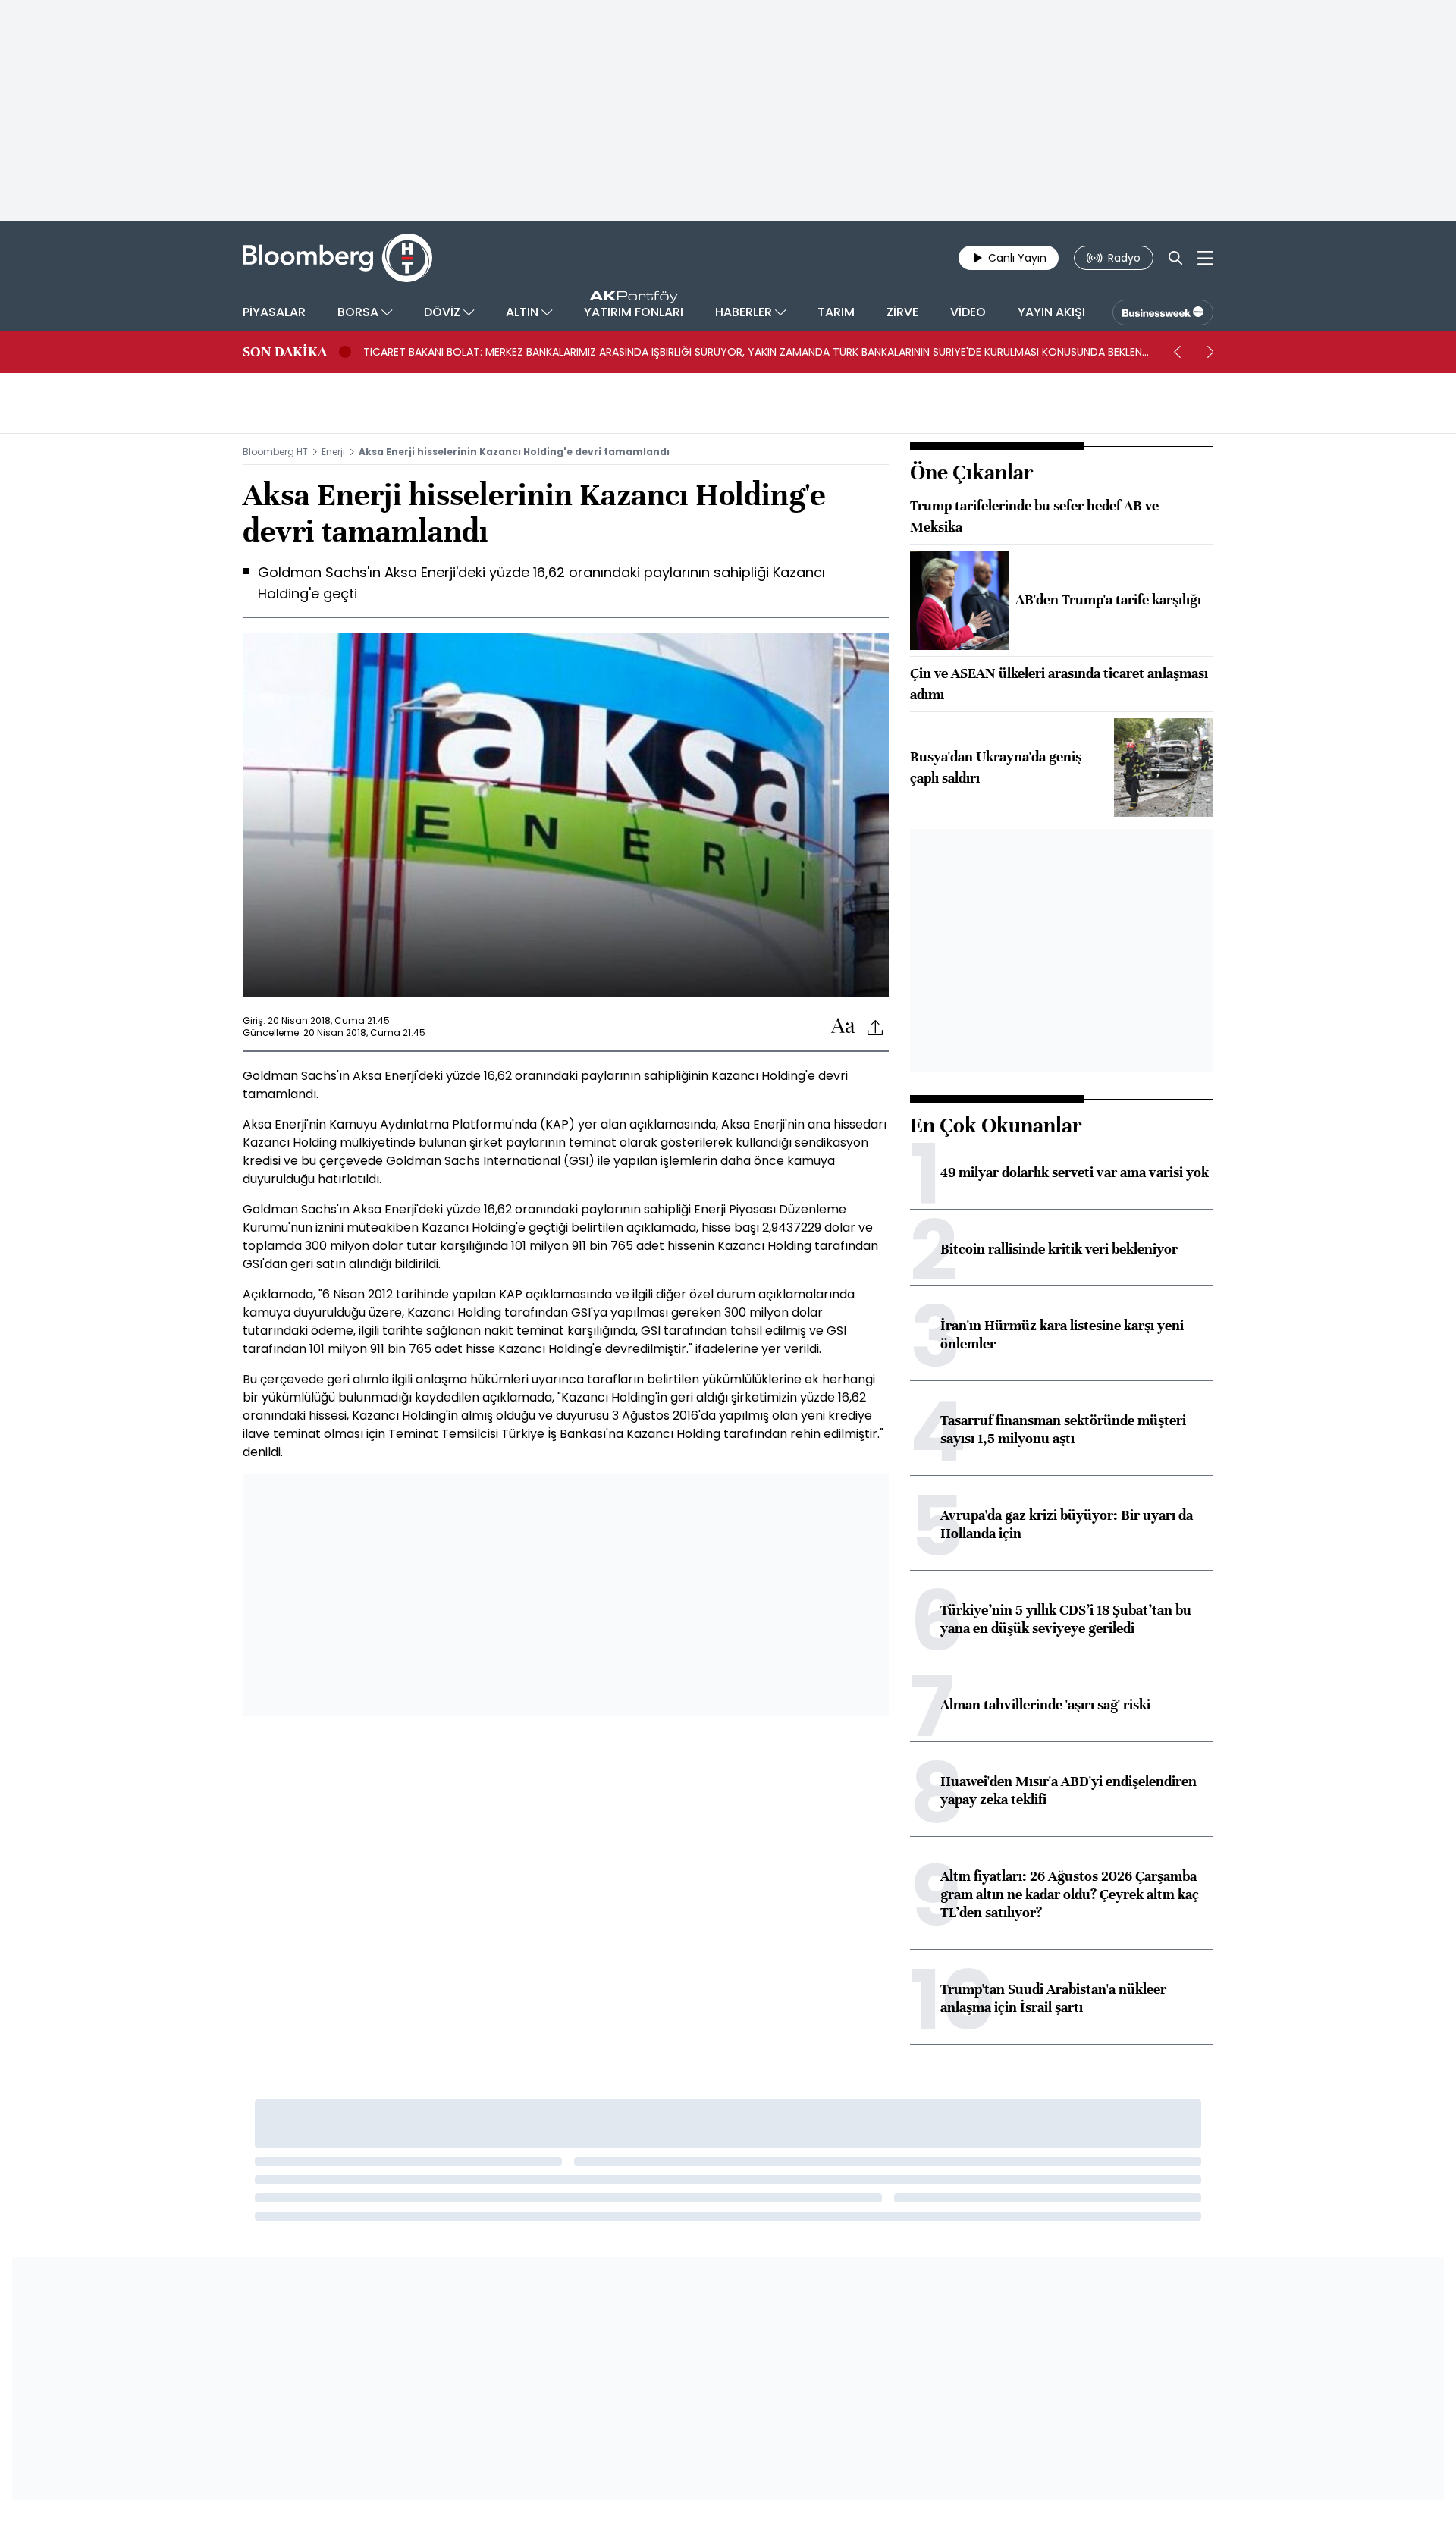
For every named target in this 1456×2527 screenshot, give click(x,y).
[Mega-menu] (1205, 258)
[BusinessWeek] (1163, 312)
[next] (1210, 352)
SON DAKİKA (285, 352)
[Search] (1175, 258)
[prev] (1177, 352)
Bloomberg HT (275, 452)
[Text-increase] (843, 1026)
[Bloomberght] (337, 258)
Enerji (333, 452)
